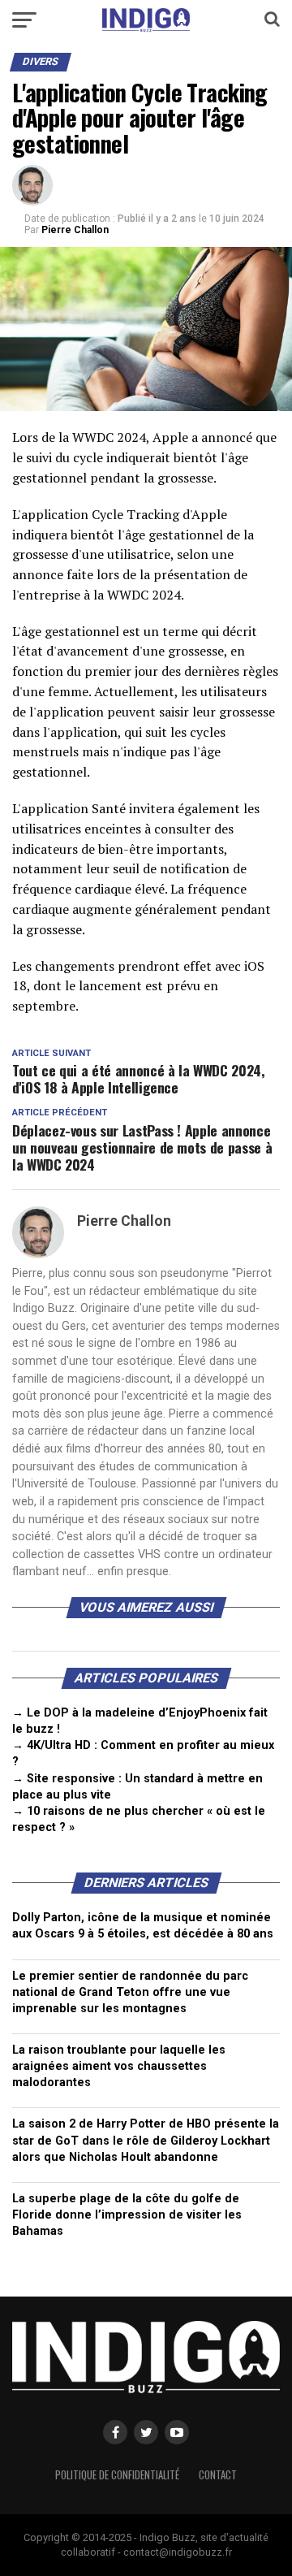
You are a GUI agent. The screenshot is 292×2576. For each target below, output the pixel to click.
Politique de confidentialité (117, 2475)
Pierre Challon (75, 230)
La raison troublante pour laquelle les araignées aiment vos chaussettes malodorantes (119, 2066)
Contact (218, 2475)
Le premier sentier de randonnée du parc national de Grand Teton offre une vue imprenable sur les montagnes (130, 1992)
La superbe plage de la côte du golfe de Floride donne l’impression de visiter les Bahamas (127, 2215)
